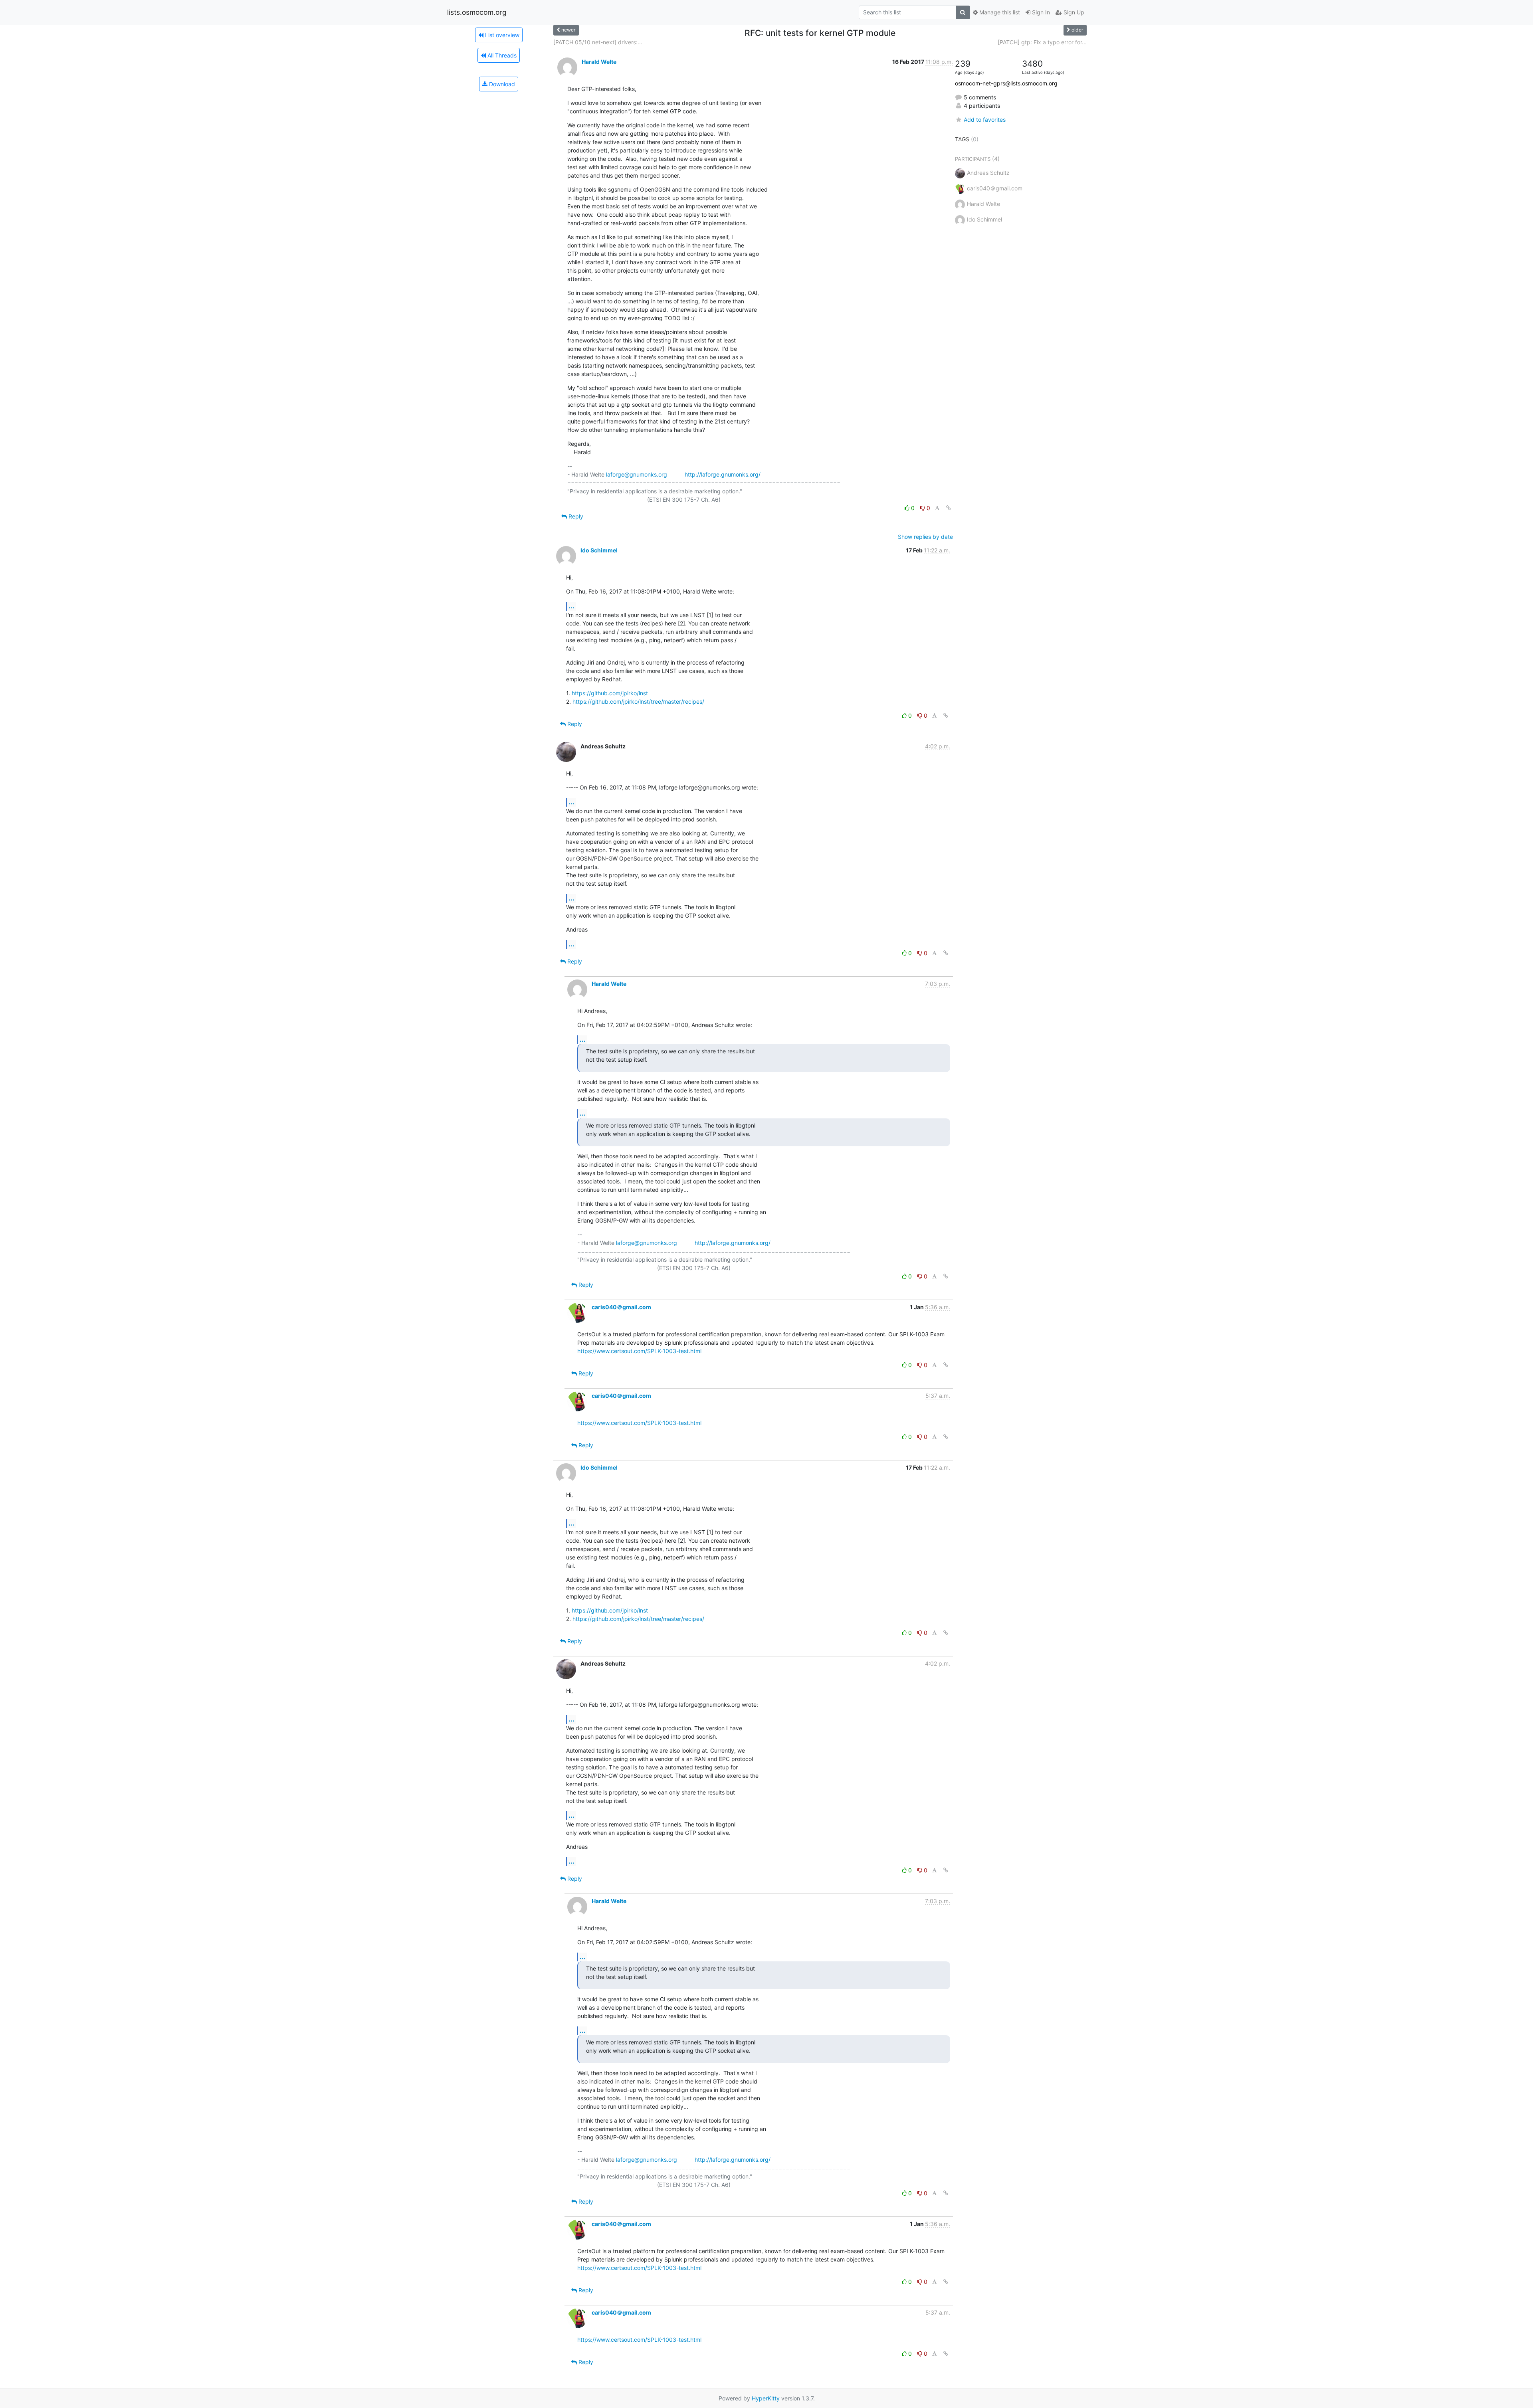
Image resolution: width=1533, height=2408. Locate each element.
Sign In (1040, 12)
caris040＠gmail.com (621, 1307)
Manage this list (999, 12)
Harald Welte (599, 62)
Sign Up (1073, 12)
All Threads (501, 55)
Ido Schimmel (599, 550)
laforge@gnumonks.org (637, 474)
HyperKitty (766, 2398)
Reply (575, 516)
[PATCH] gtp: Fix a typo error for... (1042, 42)
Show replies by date (925, 537)
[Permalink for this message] (949, 508)
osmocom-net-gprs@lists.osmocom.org (1006, 83)
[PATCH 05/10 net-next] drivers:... (598, 42)
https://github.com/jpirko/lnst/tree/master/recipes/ (638, 701)
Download (501, 84)
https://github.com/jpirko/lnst (610, 693)
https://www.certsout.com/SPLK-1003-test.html (639, 1351)
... (571, 606)
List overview (501, 35)
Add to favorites (985, 120)
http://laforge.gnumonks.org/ (723, 474)
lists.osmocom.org (477, 12)
